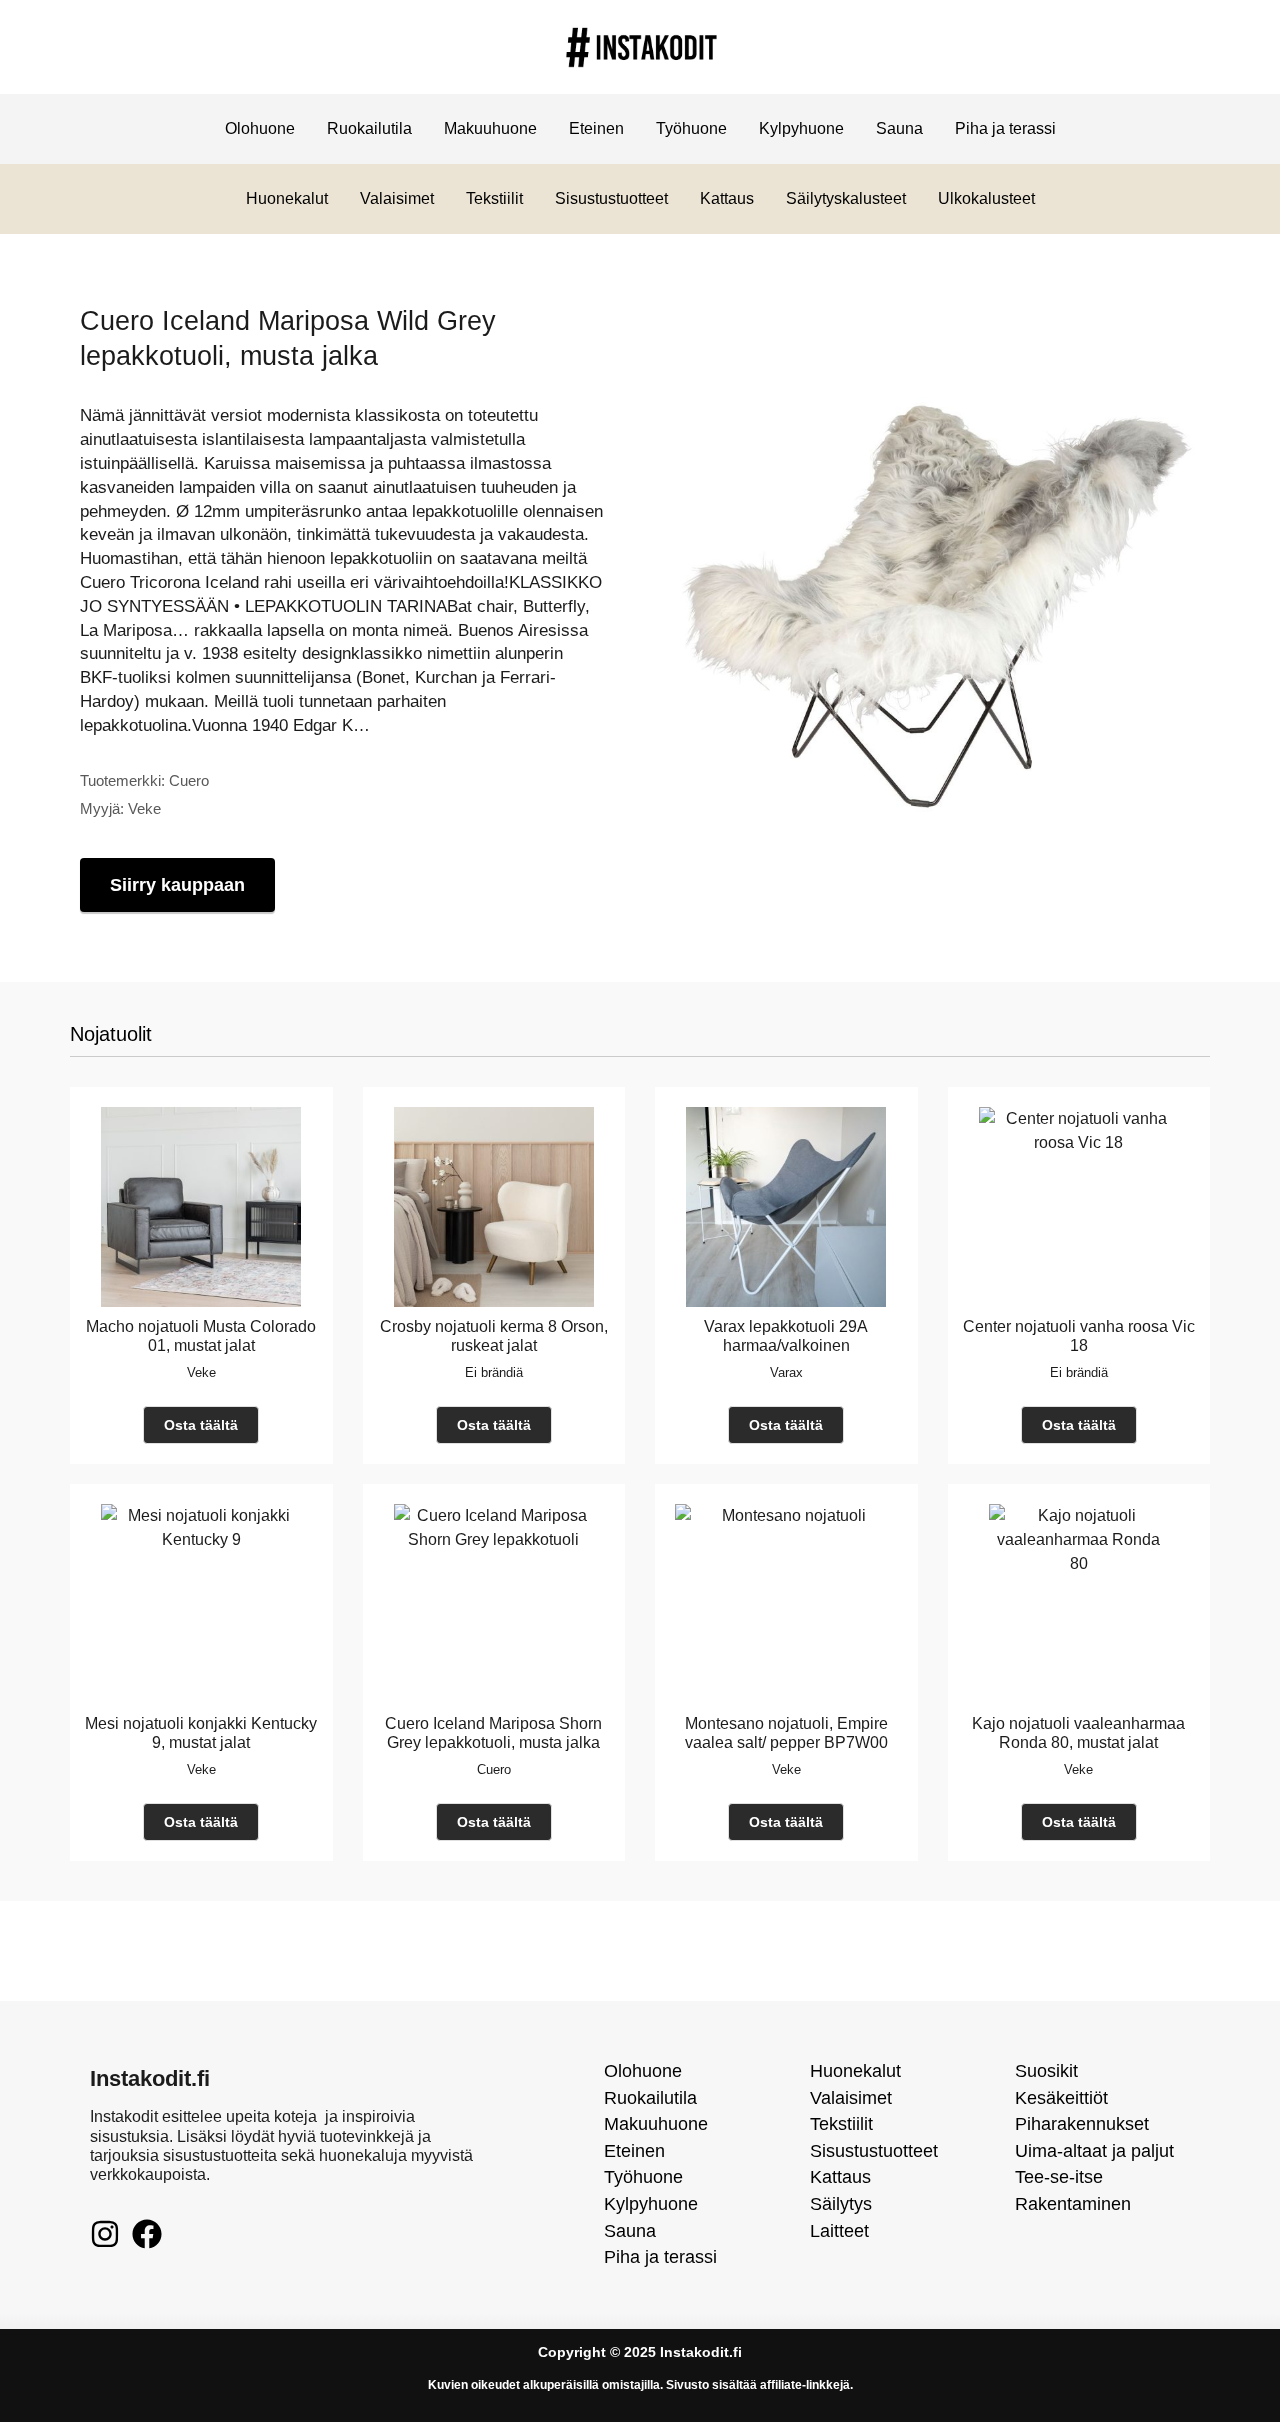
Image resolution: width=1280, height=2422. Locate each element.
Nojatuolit (111, 1034)
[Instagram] (105, 2234)
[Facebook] (147, 2234)
